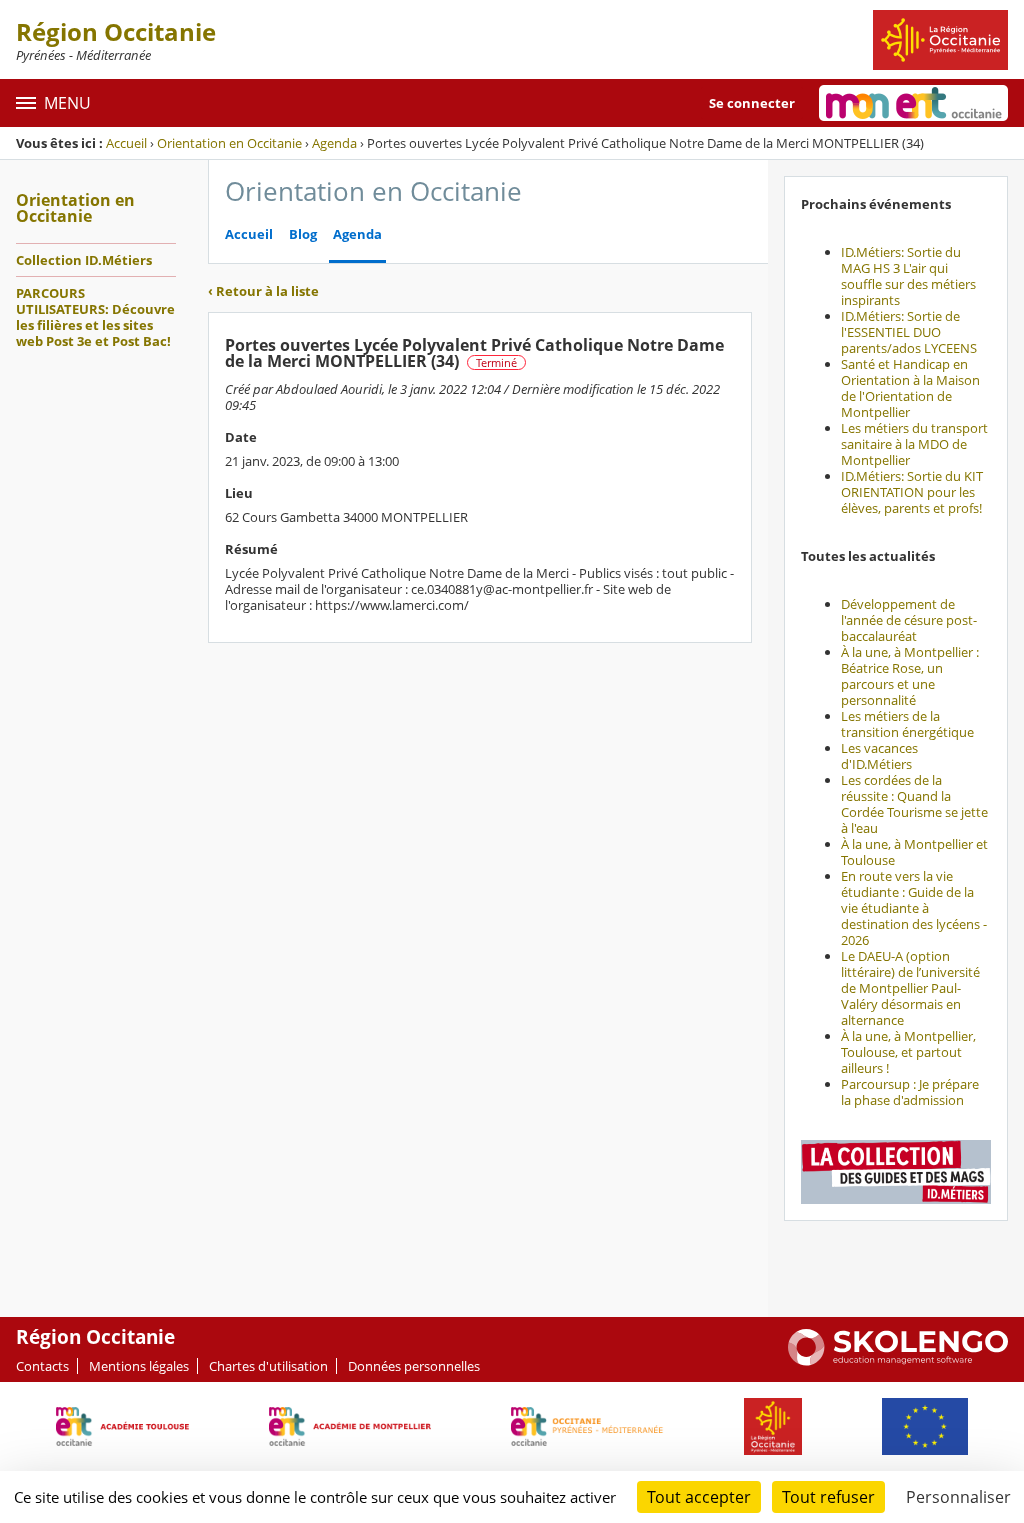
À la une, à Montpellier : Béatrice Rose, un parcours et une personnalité (910, 676)
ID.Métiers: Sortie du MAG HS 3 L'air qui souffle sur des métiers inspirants (908, 276)
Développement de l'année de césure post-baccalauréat (909, 620)
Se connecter (752, 103)
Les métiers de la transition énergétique (907, 724)
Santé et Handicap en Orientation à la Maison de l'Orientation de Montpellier (910, 388)
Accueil (126, 143)
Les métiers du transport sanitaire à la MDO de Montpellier (914, 444)
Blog (303, 234)
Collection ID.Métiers (84, 260)
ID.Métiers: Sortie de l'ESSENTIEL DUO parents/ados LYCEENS (909, 332)
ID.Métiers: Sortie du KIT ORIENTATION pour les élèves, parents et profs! (912, 492)
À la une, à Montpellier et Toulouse (914, 852)
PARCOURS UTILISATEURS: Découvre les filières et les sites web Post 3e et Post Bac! (95, 317)
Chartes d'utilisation (268, 1366)
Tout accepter (699, 1497)
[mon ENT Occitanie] (913, 103)
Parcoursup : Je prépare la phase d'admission (910, 1092)
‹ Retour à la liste (263, 291)
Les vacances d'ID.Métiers (879, 756)
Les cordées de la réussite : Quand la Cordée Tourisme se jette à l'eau (914, 804)
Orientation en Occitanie (229, 143)
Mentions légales (139, 1366)
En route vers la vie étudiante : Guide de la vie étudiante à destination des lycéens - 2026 (914, 908)
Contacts (42, 1366)
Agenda (334, 143)
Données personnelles (414, 1366)
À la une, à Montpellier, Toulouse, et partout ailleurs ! (908, 1052)
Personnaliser (958, 1497)
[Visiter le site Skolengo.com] (898, 1361)
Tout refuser (828, 1497)
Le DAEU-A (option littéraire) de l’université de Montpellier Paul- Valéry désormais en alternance (910, 988)
